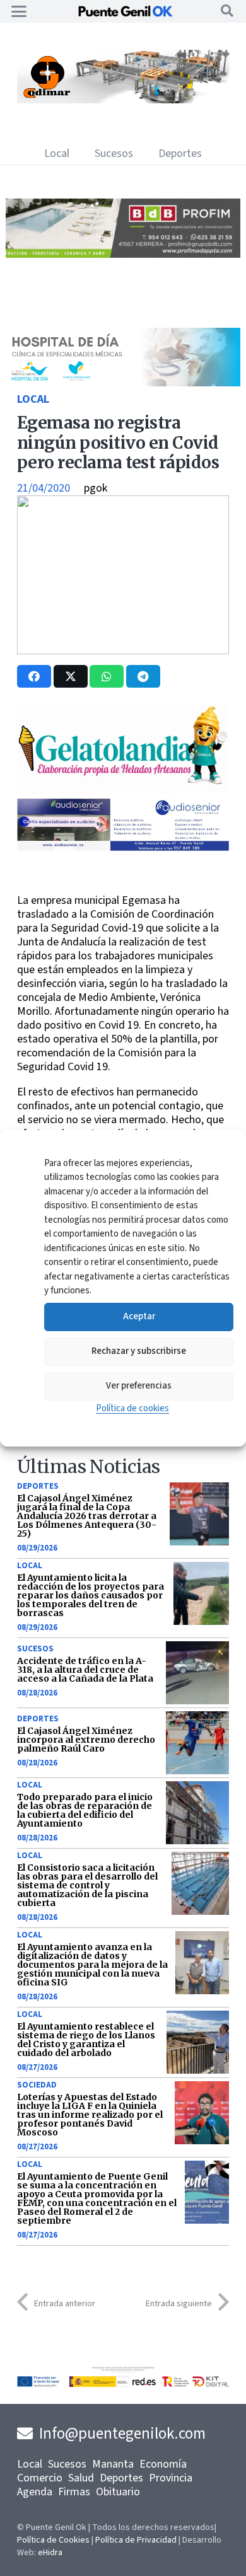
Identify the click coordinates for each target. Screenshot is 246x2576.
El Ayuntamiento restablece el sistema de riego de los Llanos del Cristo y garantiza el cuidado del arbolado (86, 2040)
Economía (163, 2464)
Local (33, 399)
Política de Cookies (53, 2540)
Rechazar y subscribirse (139, 1351)
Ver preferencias (139, 1386)
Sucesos (35, 1649)
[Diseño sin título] (123, 254)
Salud (81, 2478)
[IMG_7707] (123, 100)
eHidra (50, 2553)
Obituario (118, 2492)
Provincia (171, 2478)
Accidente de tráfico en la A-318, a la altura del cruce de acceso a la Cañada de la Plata (85, 1670)
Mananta (113, 2464)
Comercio (40, 2478)
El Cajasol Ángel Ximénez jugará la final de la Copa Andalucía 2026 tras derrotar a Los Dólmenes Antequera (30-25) (87, 1516)
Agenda (35, 2492)
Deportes (38, 1486)
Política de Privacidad (136, 2540)
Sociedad (37, 2085)
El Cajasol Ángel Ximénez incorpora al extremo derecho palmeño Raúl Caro (86, 1740)
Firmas (74, 2492)
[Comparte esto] (34, 676)
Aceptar (139, 1316)
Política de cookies (132, 1408)
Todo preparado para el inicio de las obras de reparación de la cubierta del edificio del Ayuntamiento (85, 1810)
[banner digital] (123, 847)
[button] (19, 11)
